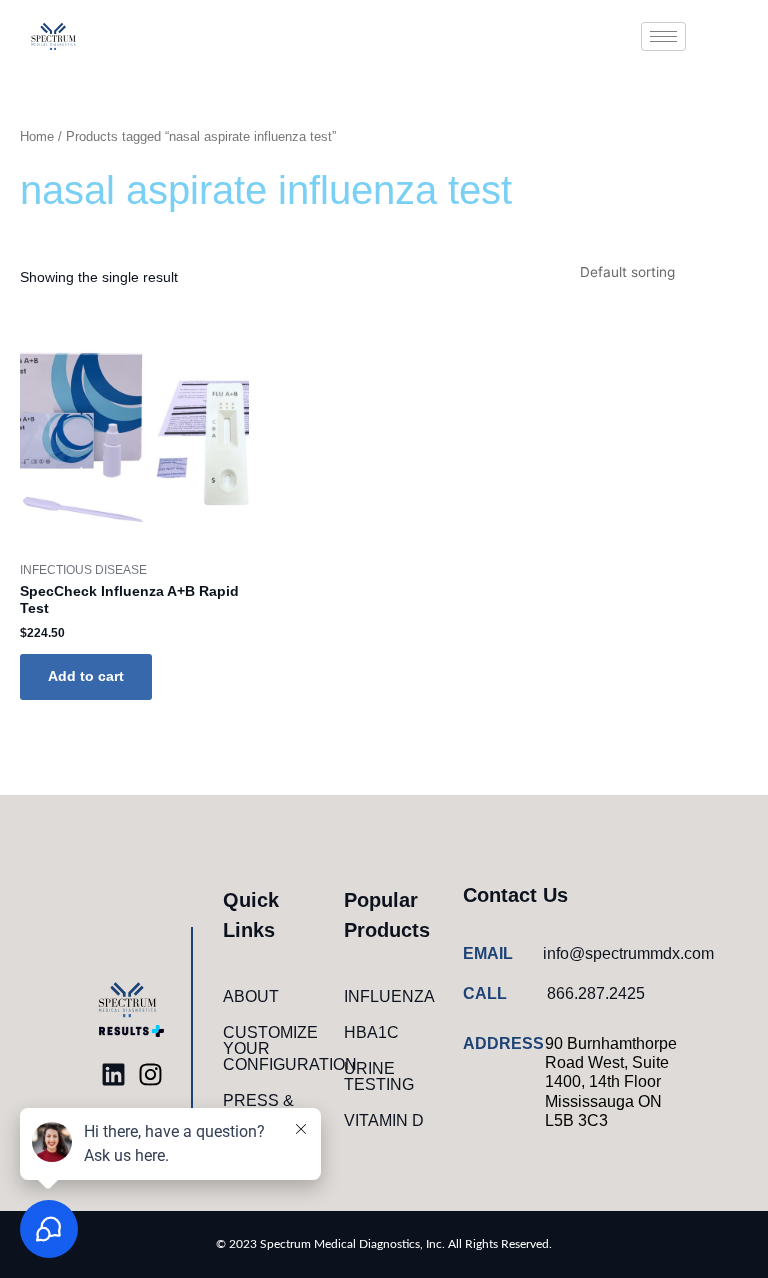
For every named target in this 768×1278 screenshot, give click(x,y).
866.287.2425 (596, 993)
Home (37, 137)
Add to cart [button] (86, 676)
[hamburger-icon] (663, 36)
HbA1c (371, 1032)
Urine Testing (379, 1076)
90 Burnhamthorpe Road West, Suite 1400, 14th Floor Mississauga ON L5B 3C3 (611, 1082)
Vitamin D (384, 1120)
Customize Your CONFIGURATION (273, 1048)
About (251, 996)
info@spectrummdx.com (628, 953)
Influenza (389, 996)
